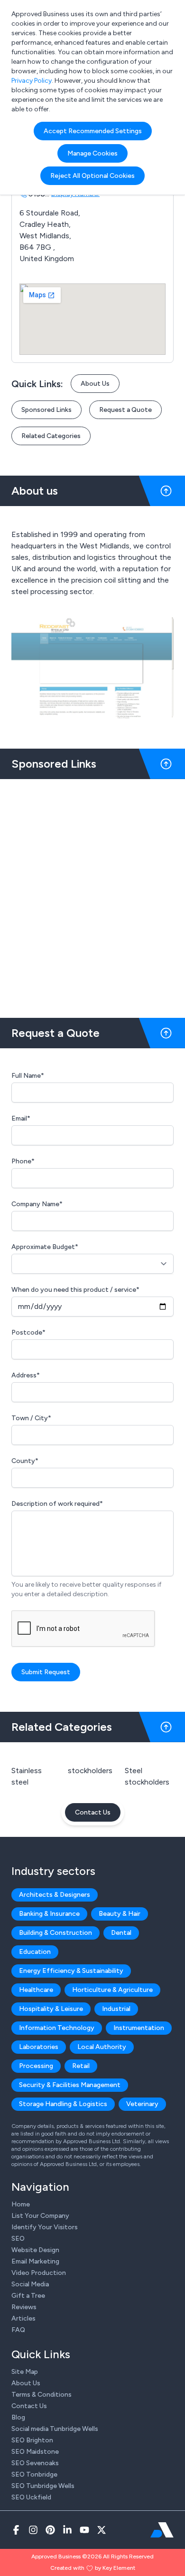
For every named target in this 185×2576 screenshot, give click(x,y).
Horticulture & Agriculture (112, 1990)
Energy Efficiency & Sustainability (71, 1971)
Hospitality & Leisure (51, 2009)
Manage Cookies (92, 153)
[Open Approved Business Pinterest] (50, 2530)
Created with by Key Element (93, 2568)
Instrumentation (139, 2028)
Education (35, 1952)
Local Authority (102, 2047)
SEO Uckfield (31, 2497)
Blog (18, 2417)
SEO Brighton (32, 2440)
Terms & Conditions (42, 2395)
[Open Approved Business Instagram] (33, 2530)
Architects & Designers (55, 1895)
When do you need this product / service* (75, 1290)
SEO (18, 2239)
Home (21, 2204)
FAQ (18, 2330)
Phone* (23, 1161)
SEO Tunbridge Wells (43, 2486)
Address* (26, 1375)
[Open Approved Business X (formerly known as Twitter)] (102, 2530)
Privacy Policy (32, 81)
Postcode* (28, 1332)
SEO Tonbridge (34, 2474)
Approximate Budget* (45, 1247)
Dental (121, 1933)
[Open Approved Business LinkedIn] (67, 2530)
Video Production (39, 2273)
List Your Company (40, 2216)
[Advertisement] (92, 895)
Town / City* (31, 1418)
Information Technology (57, 2028)
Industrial (116, 2009)
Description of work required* (57, 1504)
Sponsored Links (46, 410)
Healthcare (36, 1990)
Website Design (35, 2250)
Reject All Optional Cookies (92, 176)
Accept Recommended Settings (93, 131)
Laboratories (39, 2047)
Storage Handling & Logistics (63, 2104)
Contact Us (93, 1812)
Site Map (25, 2372)
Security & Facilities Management (70, 2085)
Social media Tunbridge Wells (55, 2429)
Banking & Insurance (49, 1914)
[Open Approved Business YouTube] (84, 2530)
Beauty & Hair (120, 1914)
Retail (81, 2066)
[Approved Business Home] (162, 2530)
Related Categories (51, 436)
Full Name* (28, 1076)
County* (25, 1461)
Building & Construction (55, 1933)
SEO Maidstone (35, 2452)
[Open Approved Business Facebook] (16, 2530)
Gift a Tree (28, 2296)
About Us (95, 384)
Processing (36, 2066)
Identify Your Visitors (45, 2227)
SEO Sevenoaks (35, 2463)
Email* (21, 1118)
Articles (23, 2318)
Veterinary (142, 2104)
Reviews (24, 2307)
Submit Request (46, 1672)
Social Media (30, 2284)
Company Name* (37, 1204)
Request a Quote (125, 410)
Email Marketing (35, 2261)
